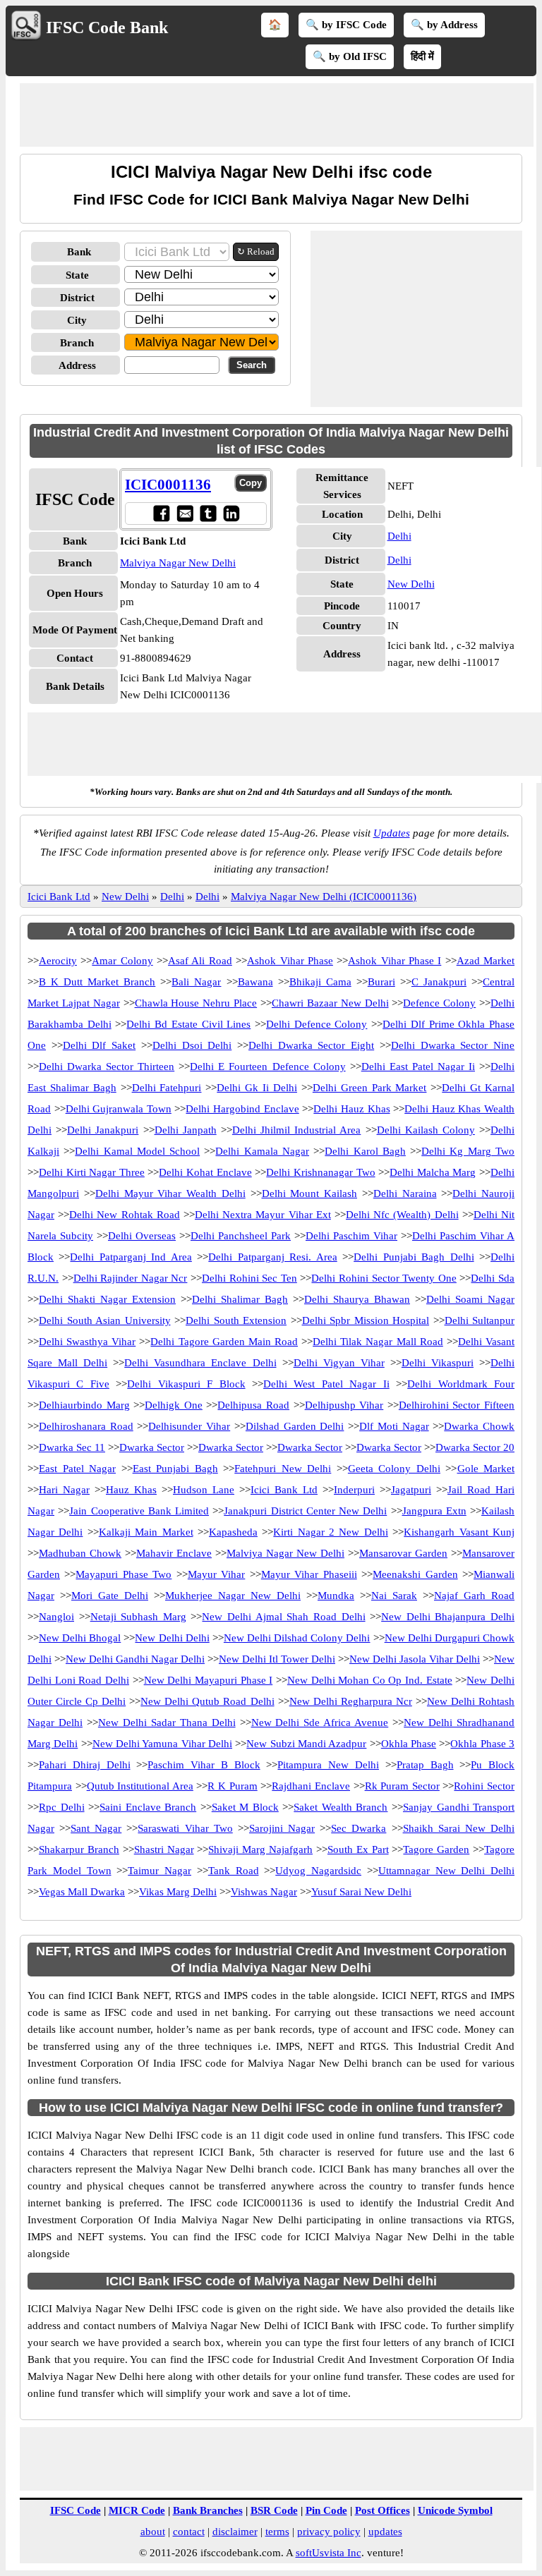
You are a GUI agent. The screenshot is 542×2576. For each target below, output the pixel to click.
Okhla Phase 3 (482, 1744)
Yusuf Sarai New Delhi (361, 1892)
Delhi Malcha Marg (433, 1172)
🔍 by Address (444, 25)
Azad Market (486, 961)
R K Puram (232, 1786)
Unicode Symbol (455, 2510)
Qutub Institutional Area (140, 1786)
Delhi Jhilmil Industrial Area (297, 1130)
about (153, 2532)
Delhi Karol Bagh (365, 1151)
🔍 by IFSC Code (346, 25)
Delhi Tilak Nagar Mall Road (378, 1342)
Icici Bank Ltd (59, 897)
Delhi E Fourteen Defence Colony (267, 1067)
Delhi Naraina (405, 1193)
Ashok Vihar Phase (290, 961)
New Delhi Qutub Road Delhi (207, 1701)
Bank (79, 252)
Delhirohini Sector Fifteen (457, 1405)
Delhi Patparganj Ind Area (131, 1257)
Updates (392, 833)
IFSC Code (76, 2510)
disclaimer (235, 2532)
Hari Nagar (64, 1490)
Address (77, 365)
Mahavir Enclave (174, 1553)
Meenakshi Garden (415, 1574)
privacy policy (329, 2532)
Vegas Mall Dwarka (82, 1892)
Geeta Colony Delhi (394, 1469)
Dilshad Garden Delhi (295, 1426)
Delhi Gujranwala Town (119, 1109)
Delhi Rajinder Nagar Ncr (131, 1278)
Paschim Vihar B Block (204, 1765)
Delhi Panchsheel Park (241, 1236)
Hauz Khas (131, 1490)
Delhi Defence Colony (317, 1024)
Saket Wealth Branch (341, 1807)
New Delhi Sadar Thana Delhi (167, 1723)
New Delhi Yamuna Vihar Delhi (162, 1744)
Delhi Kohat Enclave (205, 1172)
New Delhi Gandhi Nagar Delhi (135, 1659)
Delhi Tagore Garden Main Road (224, 1342)
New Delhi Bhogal (80, 1638)
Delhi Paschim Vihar (351, 1236)
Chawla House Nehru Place (196, 1003)
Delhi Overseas (142, 1236)
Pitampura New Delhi (328, 1765)
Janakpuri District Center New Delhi (305, 1511)
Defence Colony (439, 1003)
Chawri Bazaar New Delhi (330, 1003)
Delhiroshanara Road (86, 1426)
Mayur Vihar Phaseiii (309, 1574)
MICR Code (137, 2510)
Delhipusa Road (253, 1405)
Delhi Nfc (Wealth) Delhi (402, 1215)
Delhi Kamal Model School (137, 1151)
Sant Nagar (96, 1828)
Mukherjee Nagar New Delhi (233, 1596)
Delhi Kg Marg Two (468, 1151)
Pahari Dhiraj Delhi (85, 1765)
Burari (381, 982)
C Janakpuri (439, 982)
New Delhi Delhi (172, 1638)
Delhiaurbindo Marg (84, 1405)
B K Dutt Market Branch (97, 982)
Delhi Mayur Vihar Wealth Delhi (170, 1193)
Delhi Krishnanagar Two (320, 1172)
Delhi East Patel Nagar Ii (418, 1067)
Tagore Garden (436, 1849)
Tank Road (234, 1871)
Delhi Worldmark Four (461, 1384)
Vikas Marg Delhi (178, 1892)
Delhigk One (174, 1405)
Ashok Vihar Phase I (395, 961)
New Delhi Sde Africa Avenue (320, 1723)
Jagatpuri (411, 1490)
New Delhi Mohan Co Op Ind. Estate (370, 1680)
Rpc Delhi (62, 1807)
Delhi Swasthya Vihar (87, 1342)
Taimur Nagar (159, 1871)
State (77, 275)
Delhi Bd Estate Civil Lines (188, 1024)
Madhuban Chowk (80, 1553)
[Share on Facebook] (161, 513)
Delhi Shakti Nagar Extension (107, 1299)
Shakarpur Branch (79, 1849)
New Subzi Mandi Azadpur (306, 1744)
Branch (77, 343)
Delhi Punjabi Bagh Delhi (414, 1257)
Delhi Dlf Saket (99, 1045)
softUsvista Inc (329, 2553)
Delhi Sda (493, 1278)
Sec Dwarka (359, 1828)
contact (189, 2532)
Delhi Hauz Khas (351, 1109)
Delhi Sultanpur (480, 1320)
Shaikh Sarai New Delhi (459, 1828)
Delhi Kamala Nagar (262, 1151)
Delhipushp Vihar (344, 1405)
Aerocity (58, 961)
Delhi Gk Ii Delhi (257, 1088)
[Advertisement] (277, 115)
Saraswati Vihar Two (185, 1828)
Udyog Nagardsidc (318, 1871)
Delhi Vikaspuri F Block (186, 1384)
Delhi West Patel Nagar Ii (326, 1384)
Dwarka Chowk (479, 1426)
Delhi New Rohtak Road (125, 1215)
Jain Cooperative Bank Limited (139, 1511)
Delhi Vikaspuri (438, 1363)
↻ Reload (256, 251)
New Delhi (411, 584)
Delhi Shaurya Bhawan (357, 1299)
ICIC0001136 (168, 485)
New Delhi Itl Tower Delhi (277, 1659)
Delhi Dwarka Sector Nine (453, 1045)
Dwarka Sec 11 (72, 1447)
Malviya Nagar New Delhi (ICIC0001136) (324, 897)
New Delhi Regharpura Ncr (351, 1701)
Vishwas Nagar (264, 1892)
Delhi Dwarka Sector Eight (311, 1045)
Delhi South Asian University (105, 1320)
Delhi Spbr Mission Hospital (366, 1320)
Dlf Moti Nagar (394, 1426)
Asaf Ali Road (200, 961)
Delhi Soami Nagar (470, 1299)
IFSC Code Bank (107, 28)
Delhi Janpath (186, 1130)
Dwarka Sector (152, 1447)
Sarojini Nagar (282, 1828)
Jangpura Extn (434, 1511)
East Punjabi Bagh (175, 1469)
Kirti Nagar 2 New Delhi (331, 1532)
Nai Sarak (394, 1596)
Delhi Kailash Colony (426, 1130)
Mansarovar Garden (403, 1553)
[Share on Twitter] (208, 513)
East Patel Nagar (77, 1469)
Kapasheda (233, 1532)
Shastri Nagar (164, 1849)
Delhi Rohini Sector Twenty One (384, 1278)
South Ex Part (358, 1849)
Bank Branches (208, 2510)
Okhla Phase (409, 1744)
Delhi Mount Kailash (310, 1193)
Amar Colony (122, 961)
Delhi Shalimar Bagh (240, 1299)
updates (385, 2532)
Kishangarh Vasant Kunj (459, 1532)
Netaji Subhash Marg (138, 1617)
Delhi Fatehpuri (167, 1088)
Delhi (399, 536)
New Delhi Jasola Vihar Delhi (415, 1659)
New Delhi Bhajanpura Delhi (448, 1617)
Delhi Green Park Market (370, 1088)
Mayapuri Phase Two (124, 1574)
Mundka (336, 1596)
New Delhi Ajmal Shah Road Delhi (283, 1617)
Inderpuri (354, 1490)
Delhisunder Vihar (189, 1426)
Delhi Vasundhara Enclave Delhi (200, 1363)
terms (277, 2532)
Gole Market (486, 1469)
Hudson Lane (204, 1490)
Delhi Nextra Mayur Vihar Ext (263, 1215)
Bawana (255, 982)
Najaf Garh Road (474, 1596)
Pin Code (326, 2510)
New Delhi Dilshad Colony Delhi (297, 1638)
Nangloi (56, 1617)
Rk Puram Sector (402, 1786)
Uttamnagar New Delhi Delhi (446, 1871)
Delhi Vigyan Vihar (339, 1363)
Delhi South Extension (236, 1320)
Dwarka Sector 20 (475, 1447)
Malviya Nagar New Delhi (178, 563)
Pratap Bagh (425, 1765)
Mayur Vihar (216, 1574)
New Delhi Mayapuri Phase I (209, 1680)
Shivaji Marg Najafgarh (260, 1849)
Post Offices (383, 2510)
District (77, 298)
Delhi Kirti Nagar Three (92, 1172)
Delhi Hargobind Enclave (242, 1109)
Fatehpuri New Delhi (283, 1469)
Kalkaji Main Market (146, 1532)
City (77, 320)
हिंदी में (422, 56)
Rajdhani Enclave (311, 1786)
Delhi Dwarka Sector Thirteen (107, 1067)
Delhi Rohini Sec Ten (249, 1278)
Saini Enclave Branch (148, 1807)
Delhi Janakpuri (103, 1130)
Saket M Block (245, 1807)
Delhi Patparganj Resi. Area (272, 1257)
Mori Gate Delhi (110, 1596)
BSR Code (274, 2510)
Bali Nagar (196, 982)
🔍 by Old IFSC (350, 56)
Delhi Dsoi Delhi (192, 1045)
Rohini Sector (484, 1786)
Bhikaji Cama (320, 982)
